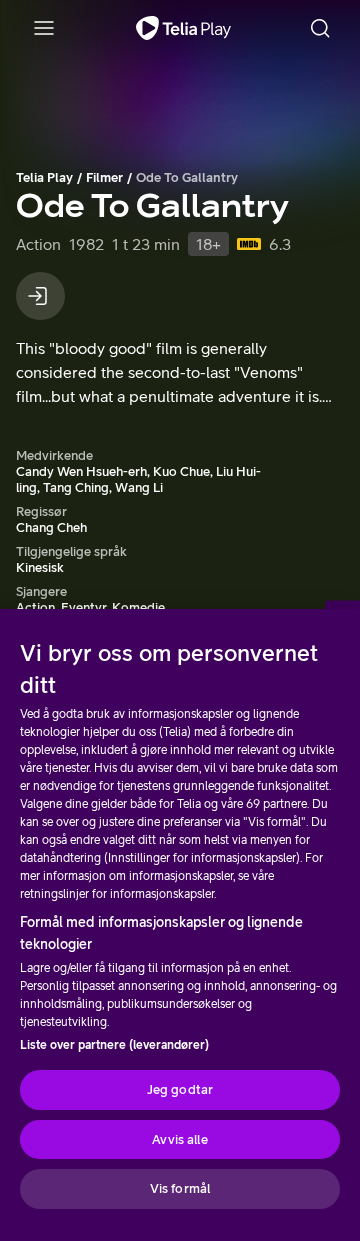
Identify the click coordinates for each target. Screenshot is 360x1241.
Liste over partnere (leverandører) (114, 1045)
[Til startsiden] (183, 28)
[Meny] (44, 28)
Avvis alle (179, 1139)
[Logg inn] (40, 296)
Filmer (104, 177)
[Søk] (320, 28)
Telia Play (44, 177)
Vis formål (180, 1188)
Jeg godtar (180, 1089)
